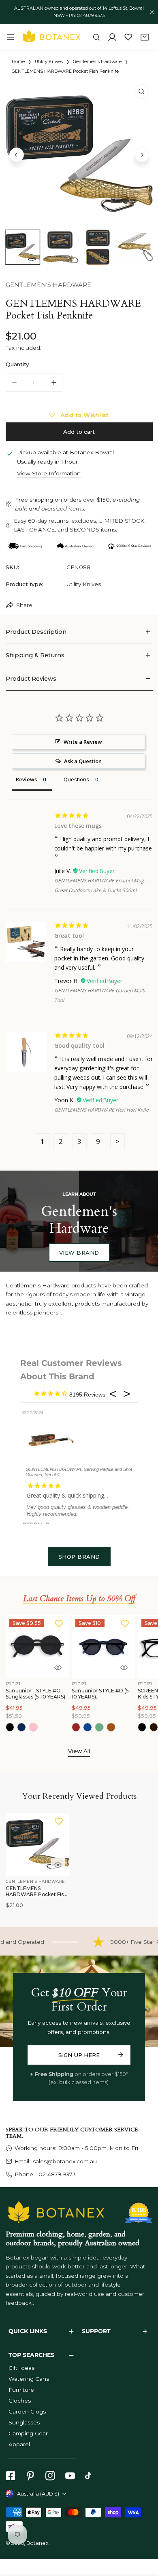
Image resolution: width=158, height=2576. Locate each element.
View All (79, 1751)
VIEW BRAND (79, 1253)
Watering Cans (29, 2379)
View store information (49, 474)
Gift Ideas (21, 2368)
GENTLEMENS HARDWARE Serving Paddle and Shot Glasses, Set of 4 (79, 1472)
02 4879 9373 (56, 2174)
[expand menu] (11, 37)
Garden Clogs (27, 2411)
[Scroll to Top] (144, 2534)
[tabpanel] (79, 632)
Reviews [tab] (26, 779)
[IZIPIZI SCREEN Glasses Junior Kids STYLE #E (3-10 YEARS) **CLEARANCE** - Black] (142, 1727)
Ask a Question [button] (83, 761)
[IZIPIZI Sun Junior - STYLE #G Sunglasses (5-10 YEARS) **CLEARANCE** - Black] (10, 1727)
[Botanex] (51, 37)
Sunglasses (24, 2422)
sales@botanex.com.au (65, 2161)
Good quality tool (79, 1045)
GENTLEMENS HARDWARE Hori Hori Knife (101, 1110)
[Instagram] (50, 2476)
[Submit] (121, 2055)
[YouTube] (70, 2476)
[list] (79, 154)
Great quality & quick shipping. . (67, 1495)
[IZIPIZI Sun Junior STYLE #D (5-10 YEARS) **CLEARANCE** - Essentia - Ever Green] (99, 1727)
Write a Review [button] (83, 742)
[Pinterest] (30, 2476)
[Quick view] (58, 1667)
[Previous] (17, 155)
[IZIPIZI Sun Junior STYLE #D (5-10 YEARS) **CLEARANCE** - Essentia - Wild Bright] (111, 1727)
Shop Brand (79, 1557)
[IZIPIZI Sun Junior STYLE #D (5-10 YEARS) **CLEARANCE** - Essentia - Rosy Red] (76, 1727)
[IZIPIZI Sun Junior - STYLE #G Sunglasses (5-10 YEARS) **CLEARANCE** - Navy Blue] (21, 1727)
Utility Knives (49, 62)
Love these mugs (78, 826)
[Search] (96, 38)
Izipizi (13, 1684)
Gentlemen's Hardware (97, 62)
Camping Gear (28, 2433)
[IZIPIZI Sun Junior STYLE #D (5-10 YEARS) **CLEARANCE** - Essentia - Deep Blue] (88, 1727)
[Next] (142, 155)
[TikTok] (90, 2476)
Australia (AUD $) (38, 2494)
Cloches (20, 2401)
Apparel (19, 2444)
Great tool (69, 936)
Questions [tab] (76, 779)
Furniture (21, 2390)
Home (18, 62)
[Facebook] (10, 2476)
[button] (145, 38)
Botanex (37, 2543)
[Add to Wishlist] (59, 1623)
